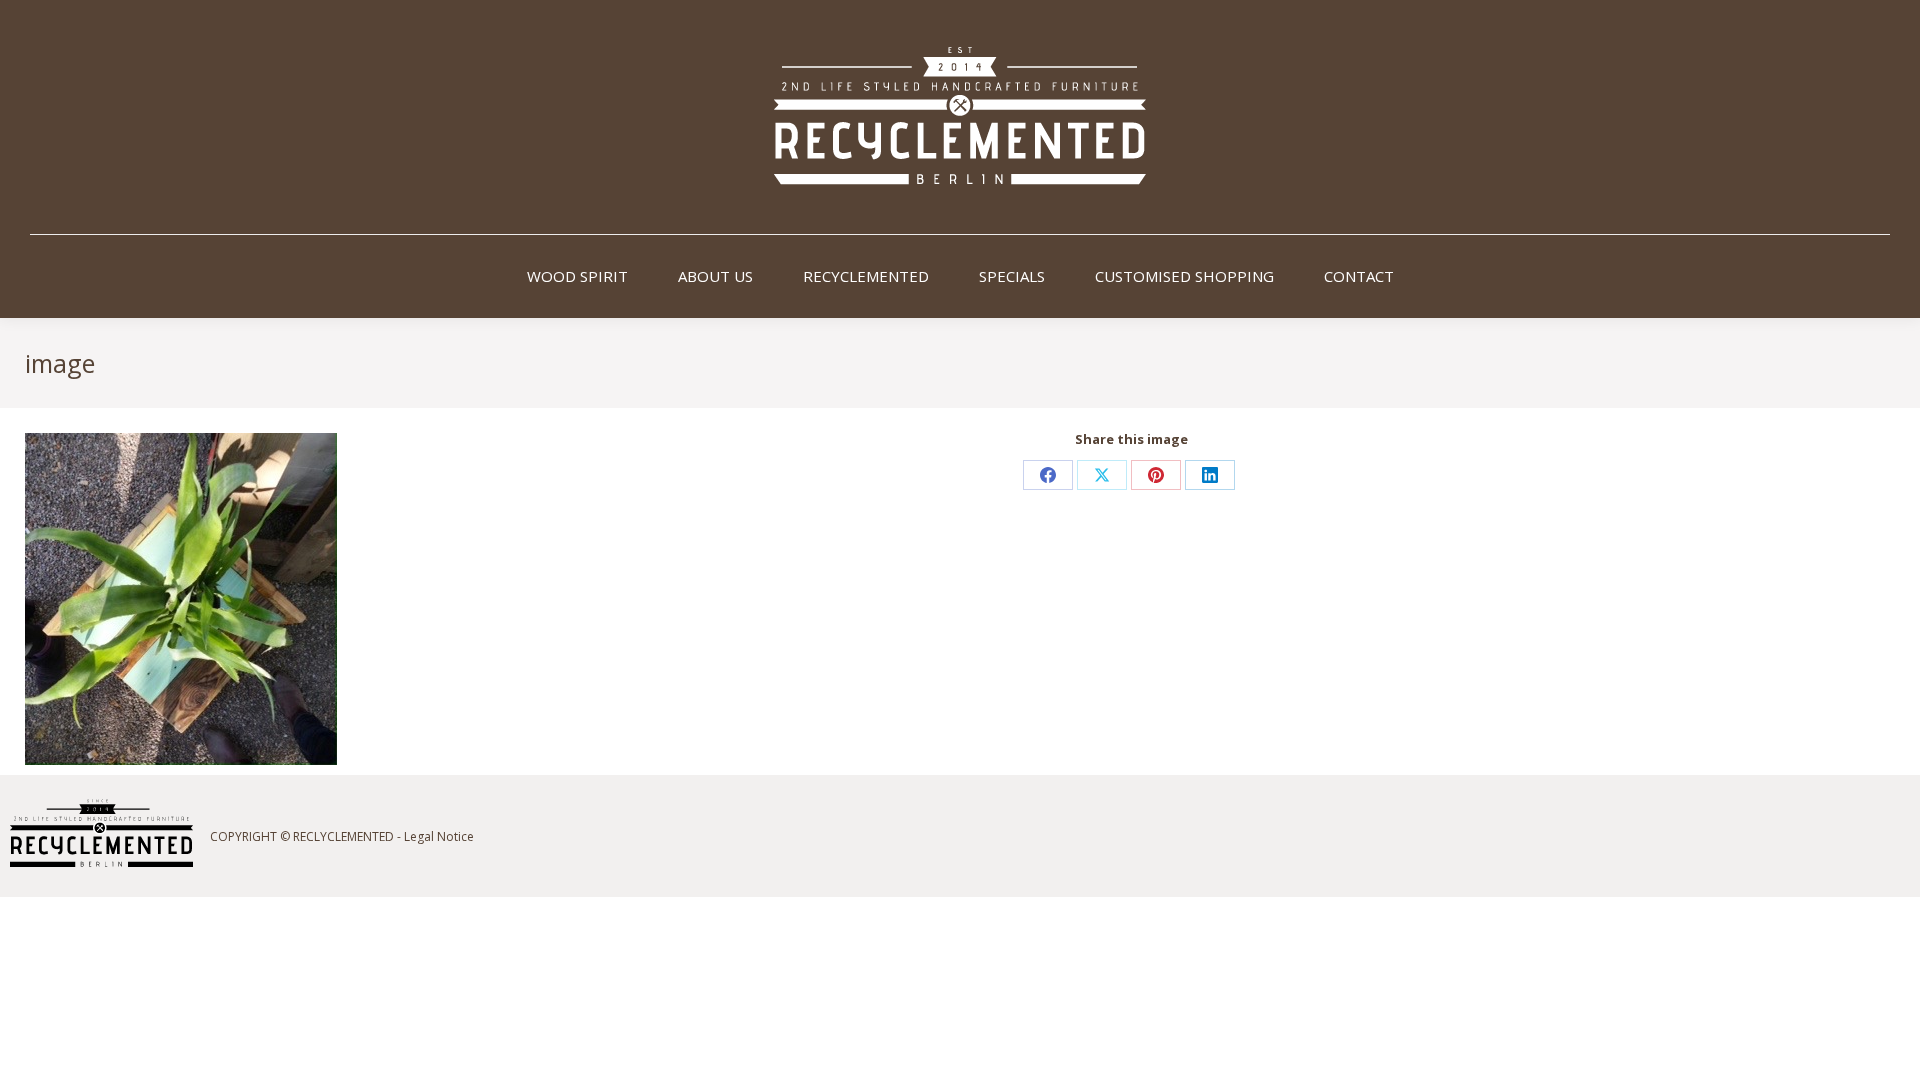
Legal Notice (439, 836)
